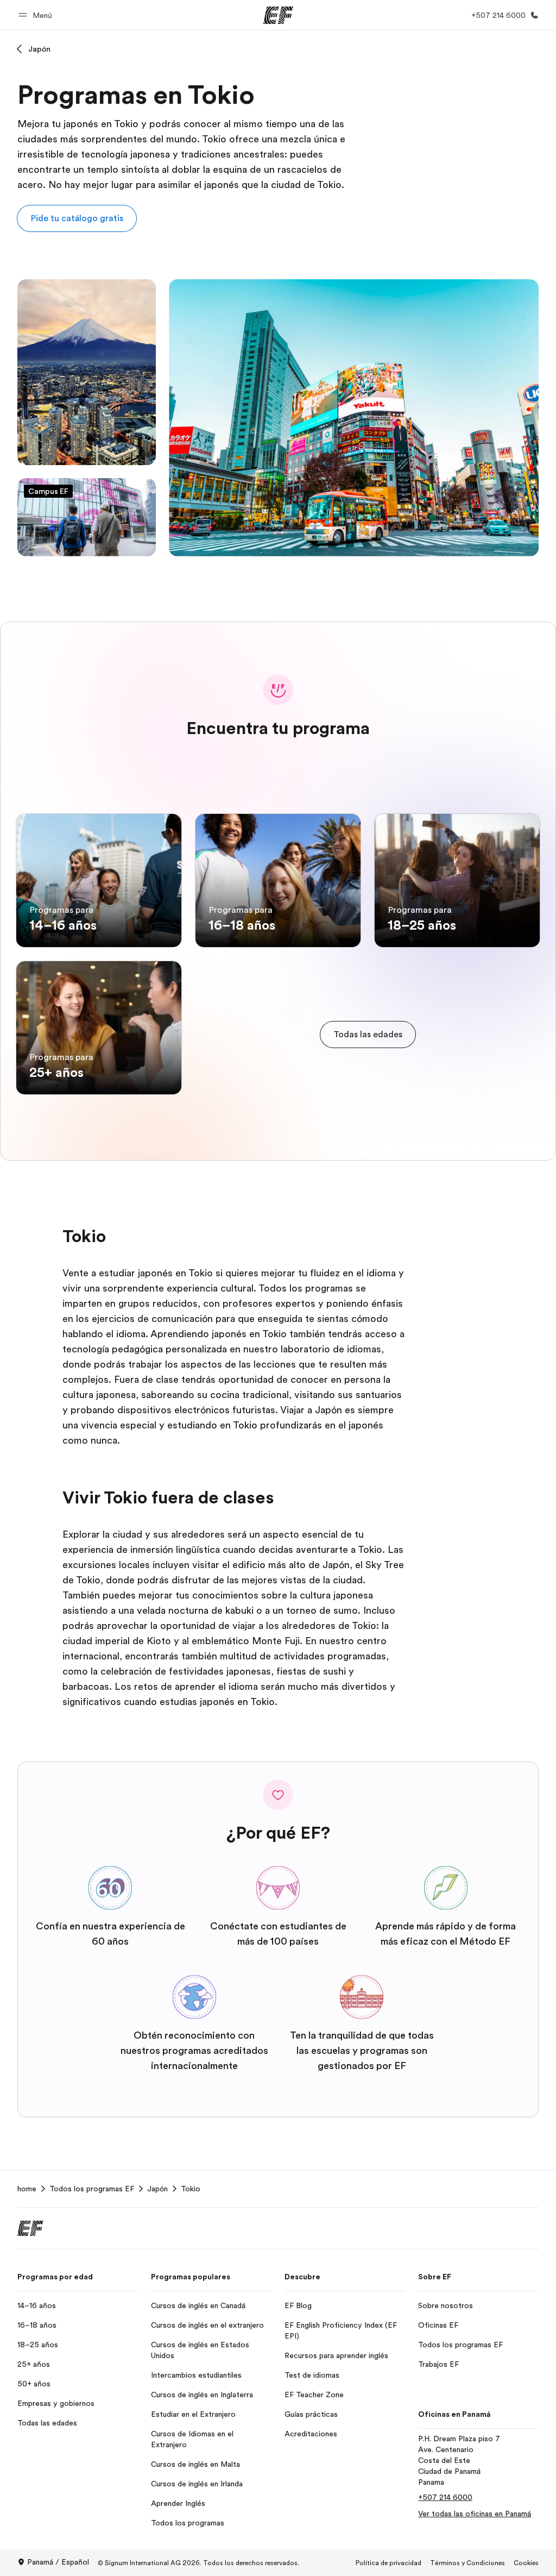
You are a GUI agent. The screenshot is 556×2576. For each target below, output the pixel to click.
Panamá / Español (58, 2562)
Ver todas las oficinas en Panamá (475, 2514)
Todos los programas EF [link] (92, 2189)
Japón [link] (157, 2189)
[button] (37, 15)
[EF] (278, 15)
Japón (39, 49)
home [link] (27, 2189)
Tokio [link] (191, 2189)
